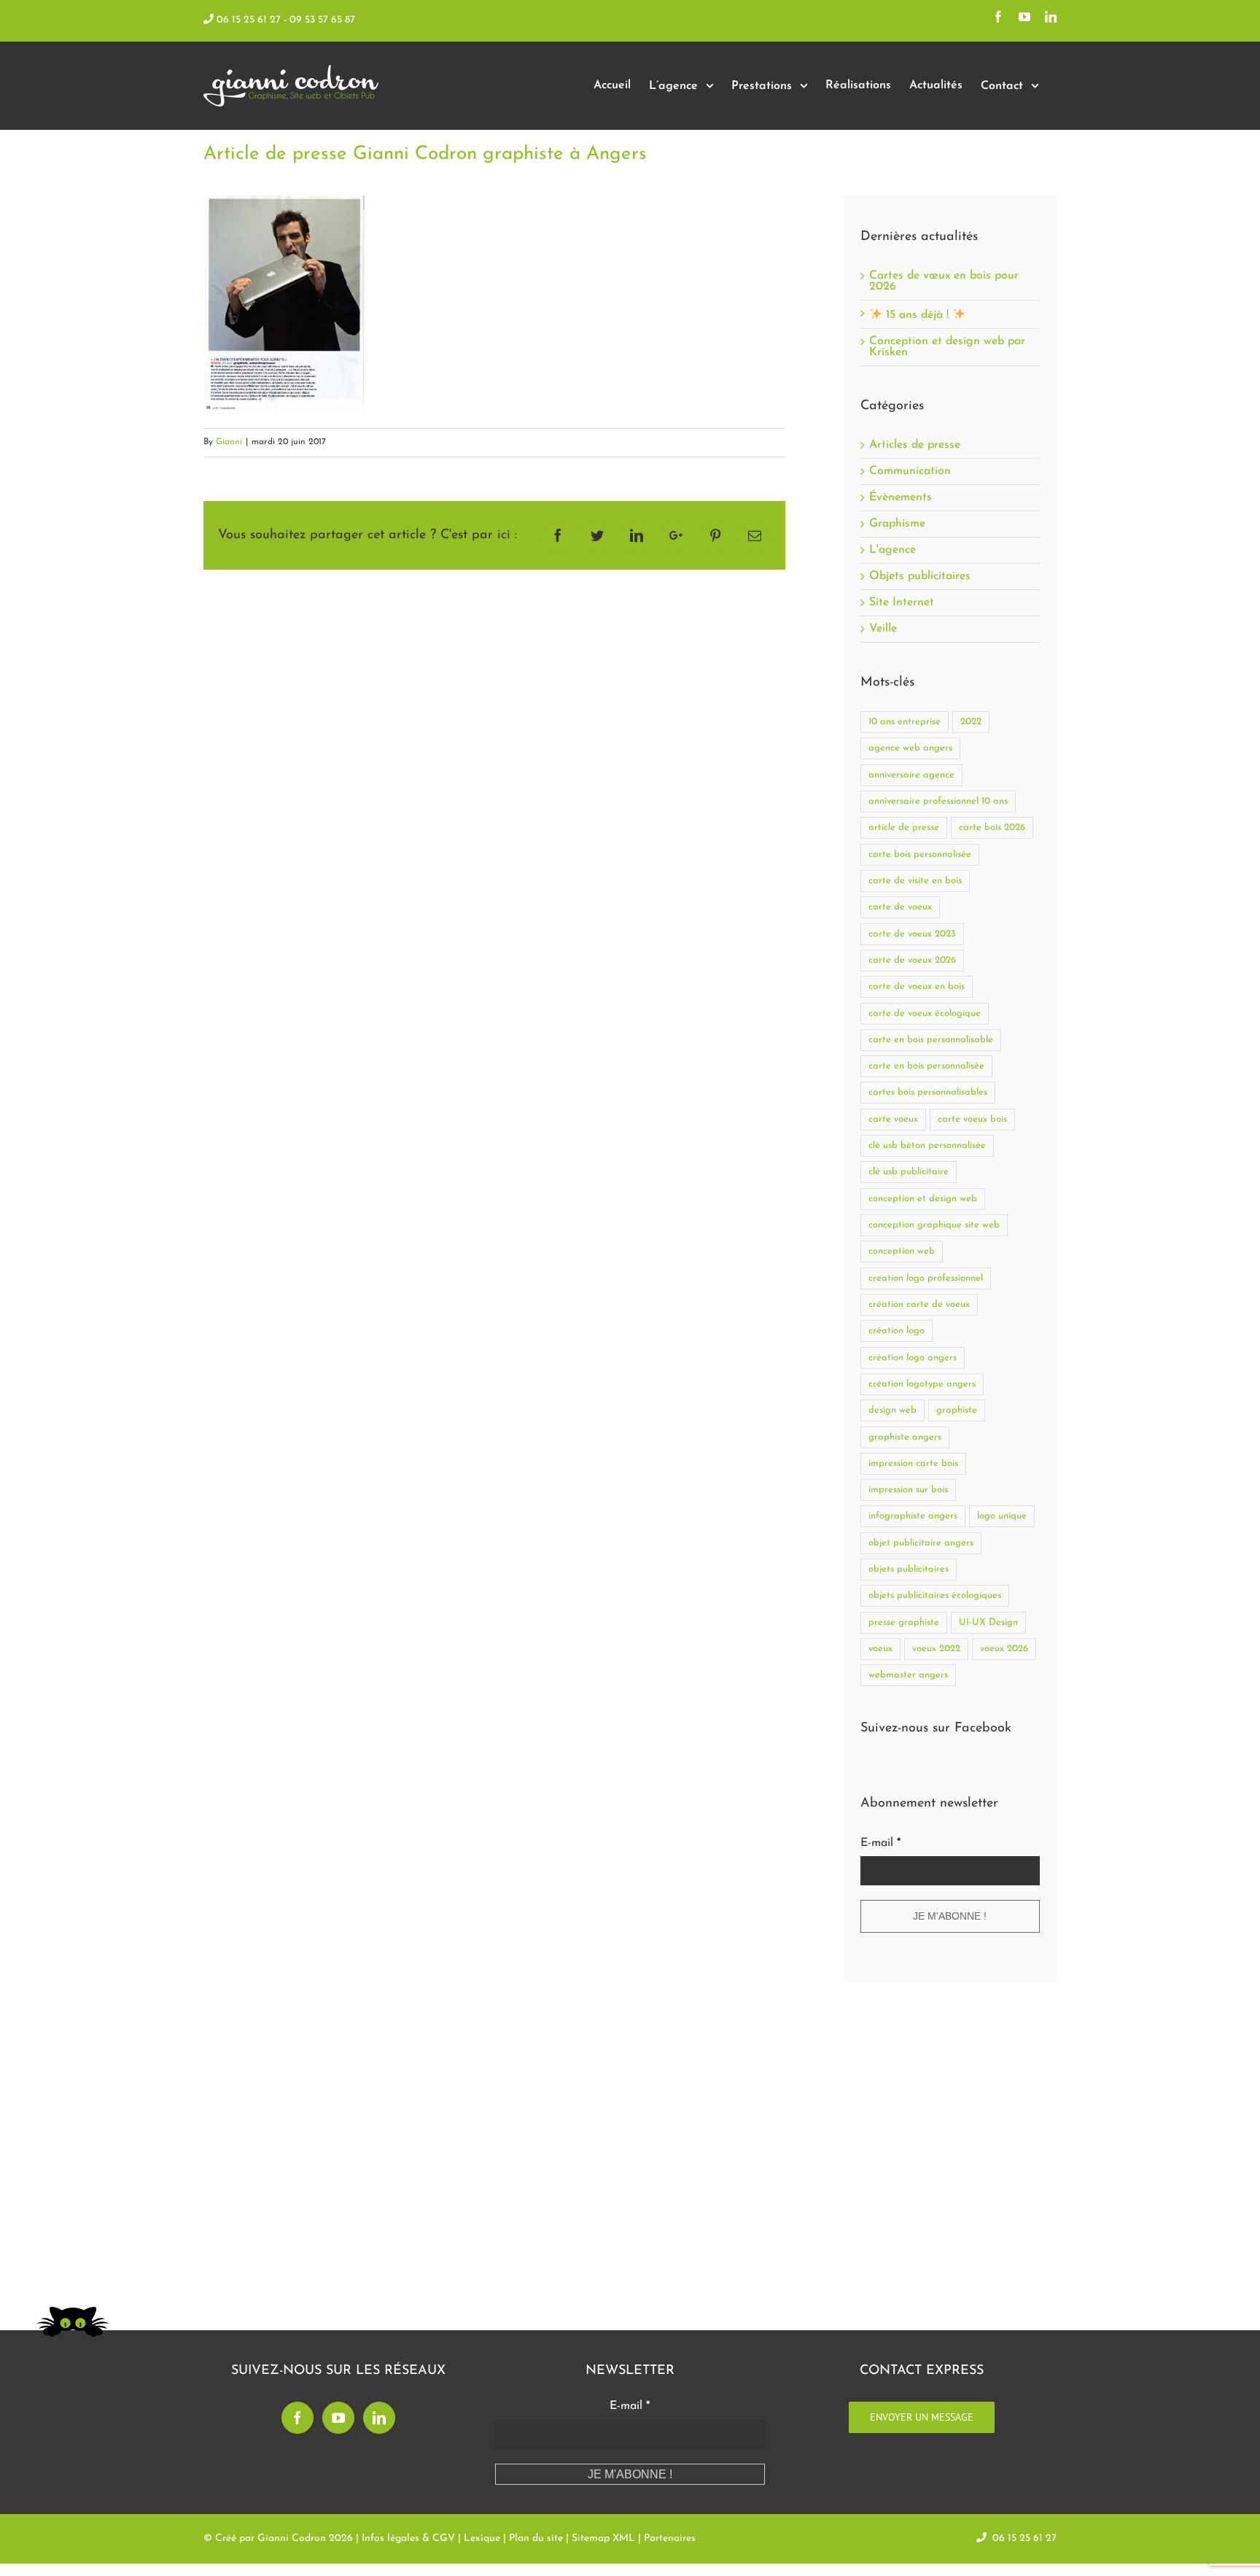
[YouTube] (338, 2418)
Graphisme (897, 524)
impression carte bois (913, 1463)
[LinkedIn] (379, 2418)
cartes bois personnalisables (928, 1092)
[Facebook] (297, 2418)
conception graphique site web (934, 1225)
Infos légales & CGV (408, 2538)
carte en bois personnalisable (931, 1040)
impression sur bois (908, 1490)
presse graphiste (904, 1622)
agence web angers (910, 748)
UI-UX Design (988, 1622)
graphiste (957, 1410)
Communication (910, 472)
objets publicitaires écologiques (935, 1595)
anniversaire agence (911, 775)
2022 (971, 722)
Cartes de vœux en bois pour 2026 (944, 281)
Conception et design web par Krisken (947, 347)
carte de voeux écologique (925, 1013)
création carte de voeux (919, 1304)
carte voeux (893, 1119)
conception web (902, 1251)
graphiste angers (905, 1437)
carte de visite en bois (915, 881)
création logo (897, 1331)
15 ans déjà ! (917, 315)
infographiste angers (913, 1516)
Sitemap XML (603, 2538)
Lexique (482, 2538)
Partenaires (670, 2538)
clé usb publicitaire (909, 1172)
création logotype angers (922, 1384)
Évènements (901, 498)
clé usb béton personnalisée (927, 1145)
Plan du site (536, 2538)
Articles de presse (915, 445)
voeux (880, 1649)
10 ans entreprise (905, 722)
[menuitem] (612, 86)
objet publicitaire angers (921, 1543)
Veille (883, 629)
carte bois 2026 (992, 827)
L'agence (892, 550)
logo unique (1002, 1516)
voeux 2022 (936, 1649)
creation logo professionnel (926, 1278)
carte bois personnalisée (920, 854)
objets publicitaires (909, 1569)
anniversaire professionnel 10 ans (938, 801)
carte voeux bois (972, 1119)
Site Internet (902, 603)
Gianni (229, 442)
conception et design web (923, 1199)
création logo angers (913, 1358)
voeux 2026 (1004, 1649)
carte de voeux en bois (917, 986)
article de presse (904, 827)
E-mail (880, 1843)
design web (892, 1410)
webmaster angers (908, 1675)
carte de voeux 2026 (912, 960)
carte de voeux (900, 907)
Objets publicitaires (920, 577)
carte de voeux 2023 (912, 934)
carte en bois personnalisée (926, 1066)
